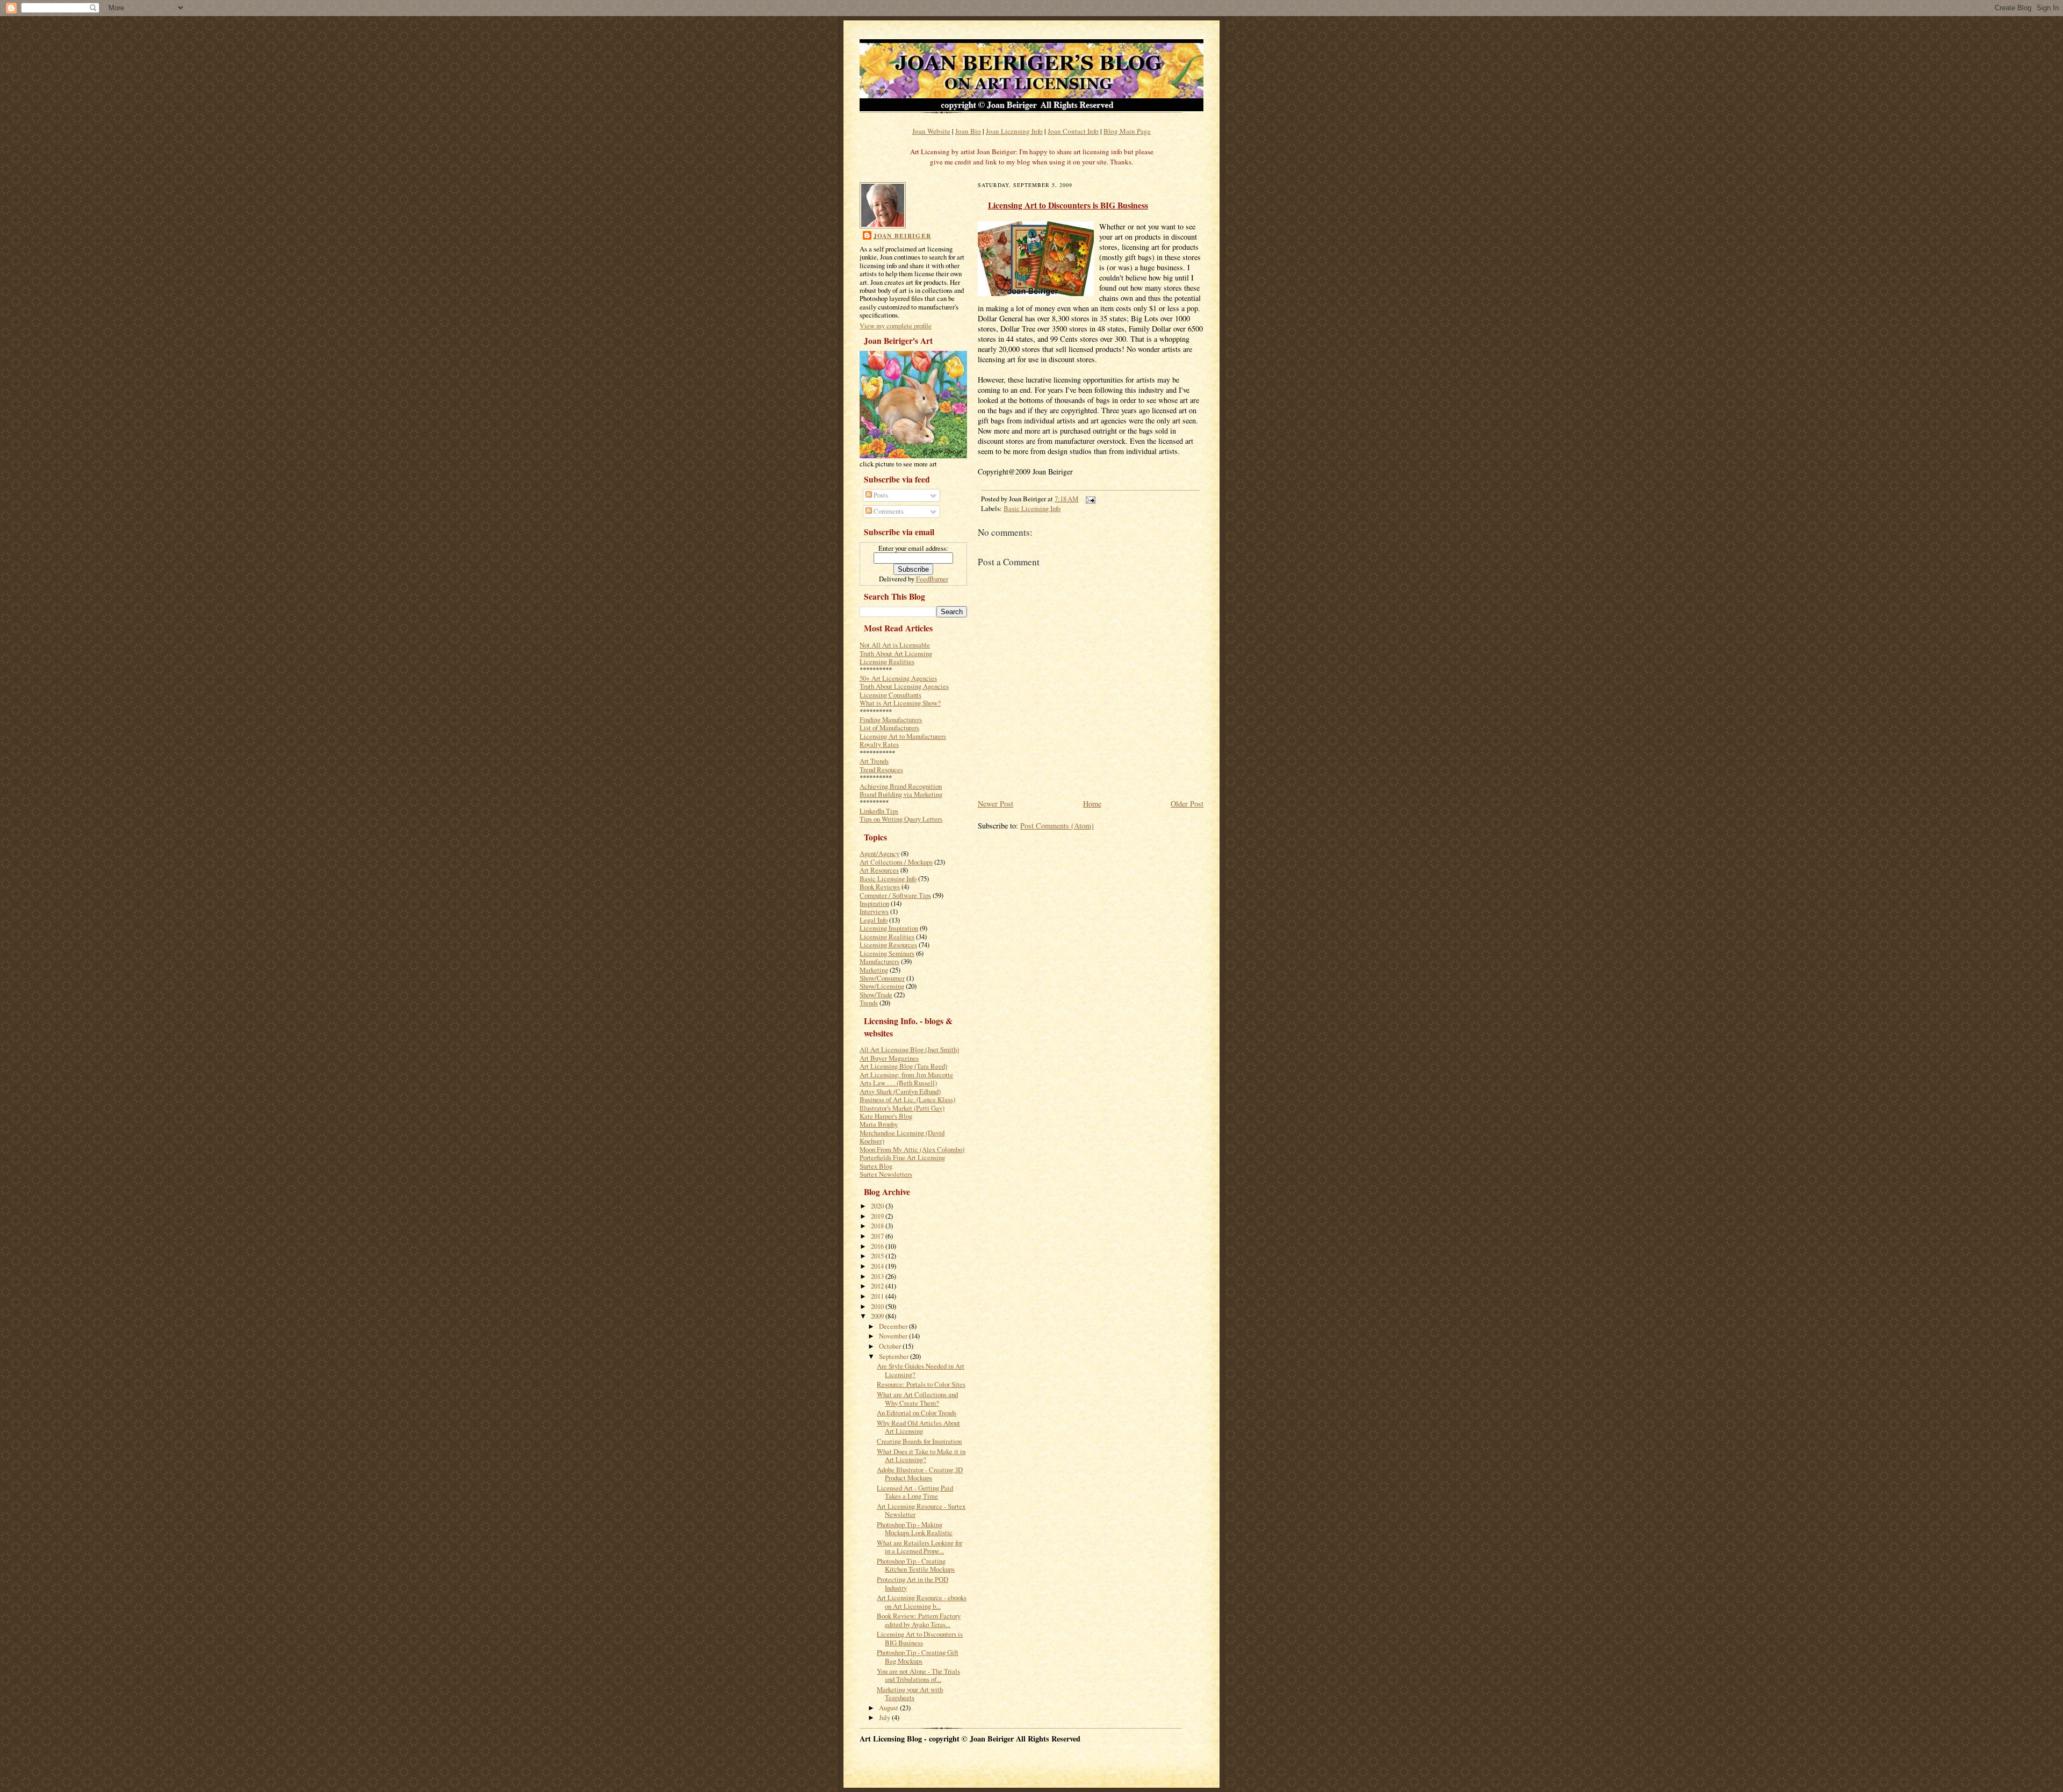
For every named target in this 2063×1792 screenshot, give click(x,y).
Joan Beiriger (902, 236)
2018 (878, 1226)
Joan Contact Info (1073, 131)
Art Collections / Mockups (896, 862)
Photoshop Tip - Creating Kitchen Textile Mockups (916, 1565)
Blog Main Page (1127, 131)
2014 (878, 1266)
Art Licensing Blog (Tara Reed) (903, 1066)
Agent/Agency (879, 853)
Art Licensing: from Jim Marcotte (906, 1075)
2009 (878, 1316)
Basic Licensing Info (888, 879)
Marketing (874, 970)
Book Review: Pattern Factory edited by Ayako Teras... (919, 1620)
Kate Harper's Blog (886, 1116)
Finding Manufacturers (891, 719)
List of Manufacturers (889, 728)
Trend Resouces (881, 769)
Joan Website (931, 131)
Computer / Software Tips (895, 895)
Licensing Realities (887, 661)
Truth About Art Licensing (896, 653)
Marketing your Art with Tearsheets (910, 1693)
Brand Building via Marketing (901, 794)
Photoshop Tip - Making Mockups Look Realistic (915, 1528)
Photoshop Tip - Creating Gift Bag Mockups (918, 1656)
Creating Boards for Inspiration (919, 1441)
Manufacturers (879, 961)
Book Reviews (880, 887)
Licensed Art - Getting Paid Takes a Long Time (915, 1492)
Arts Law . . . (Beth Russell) (898, 1083)
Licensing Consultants (890, 695)
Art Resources (879, 870)
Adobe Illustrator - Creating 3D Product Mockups (920, 1474)
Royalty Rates (879, 744)
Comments (888, 511)
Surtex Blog (876, 1166)
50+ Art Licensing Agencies (898, 678)
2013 (878, 1276)
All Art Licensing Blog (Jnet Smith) (909, 1049)
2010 (878, 1306)
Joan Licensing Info (1014, 131)
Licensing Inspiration (889, 928)
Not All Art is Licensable (895, 645)
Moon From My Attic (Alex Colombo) (912, 1149)
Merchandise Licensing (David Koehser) (902, 1137)
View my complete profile (896, 326)
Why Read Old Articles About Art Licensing (918, 1427)
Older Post (1187, 804)
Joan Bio (968, 131)
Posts (880, 495)
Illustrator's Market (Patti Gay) (902, 1108)
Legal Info (874, 920)
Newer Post (996, 804)
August (889, 1708)
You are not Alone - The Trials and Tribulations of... (918, 1675)
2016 (878, 1246)
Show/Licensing (882, 986)
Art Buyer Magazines (889, 1058)
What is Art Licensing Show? (900, 703)
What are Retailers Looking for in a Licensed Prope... (919, 1547)
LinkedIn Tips (879, 811)
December (894, 1326)
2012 (878, 1286)
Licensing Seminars (887, 953)
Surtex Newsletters (886, 1174)
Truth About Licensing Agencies (904, 686)
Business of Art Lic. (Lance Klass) (907, 1099)
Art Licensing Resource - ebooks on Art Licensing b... (922, 1602)
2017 (878, 1236)
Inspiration (874, 903)
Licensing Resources (888, 945)
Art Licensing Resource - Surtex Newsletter (921, 1510)
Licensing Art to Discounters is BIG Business (920, 1638)
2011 (878, 1296)
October (891, 1346)
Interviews (874, 911)
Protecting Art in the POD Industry (913, 1583)
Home (1092, 804)
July (885, 1717)
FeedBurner (932, 579)
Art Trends (874, 761)
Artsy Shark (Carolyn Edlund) (900, 1091)
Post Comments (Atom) (1057, 826)
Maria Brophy (879, 1124)
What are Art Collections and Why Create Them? (917, 1398)
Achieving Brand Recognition (901, 786)
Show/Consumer (882, 978)
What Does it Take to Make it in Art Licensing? (921, 1455)
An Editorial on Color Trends (917, 1413)
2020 (878, 1206)
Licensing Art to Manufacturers (903, 736)
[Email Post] (1088, 499)
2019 (878, 1216)
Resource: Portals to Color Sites (921, 1384)
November (894, 1336)
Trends (869, 1003)
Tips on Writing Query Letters (901, 819)
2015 (878, 1256)
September (895, 1356)
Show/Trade (876, 995)
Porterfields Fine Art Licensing (902, 1157)
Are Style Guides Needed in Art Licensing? (921, 1370)
